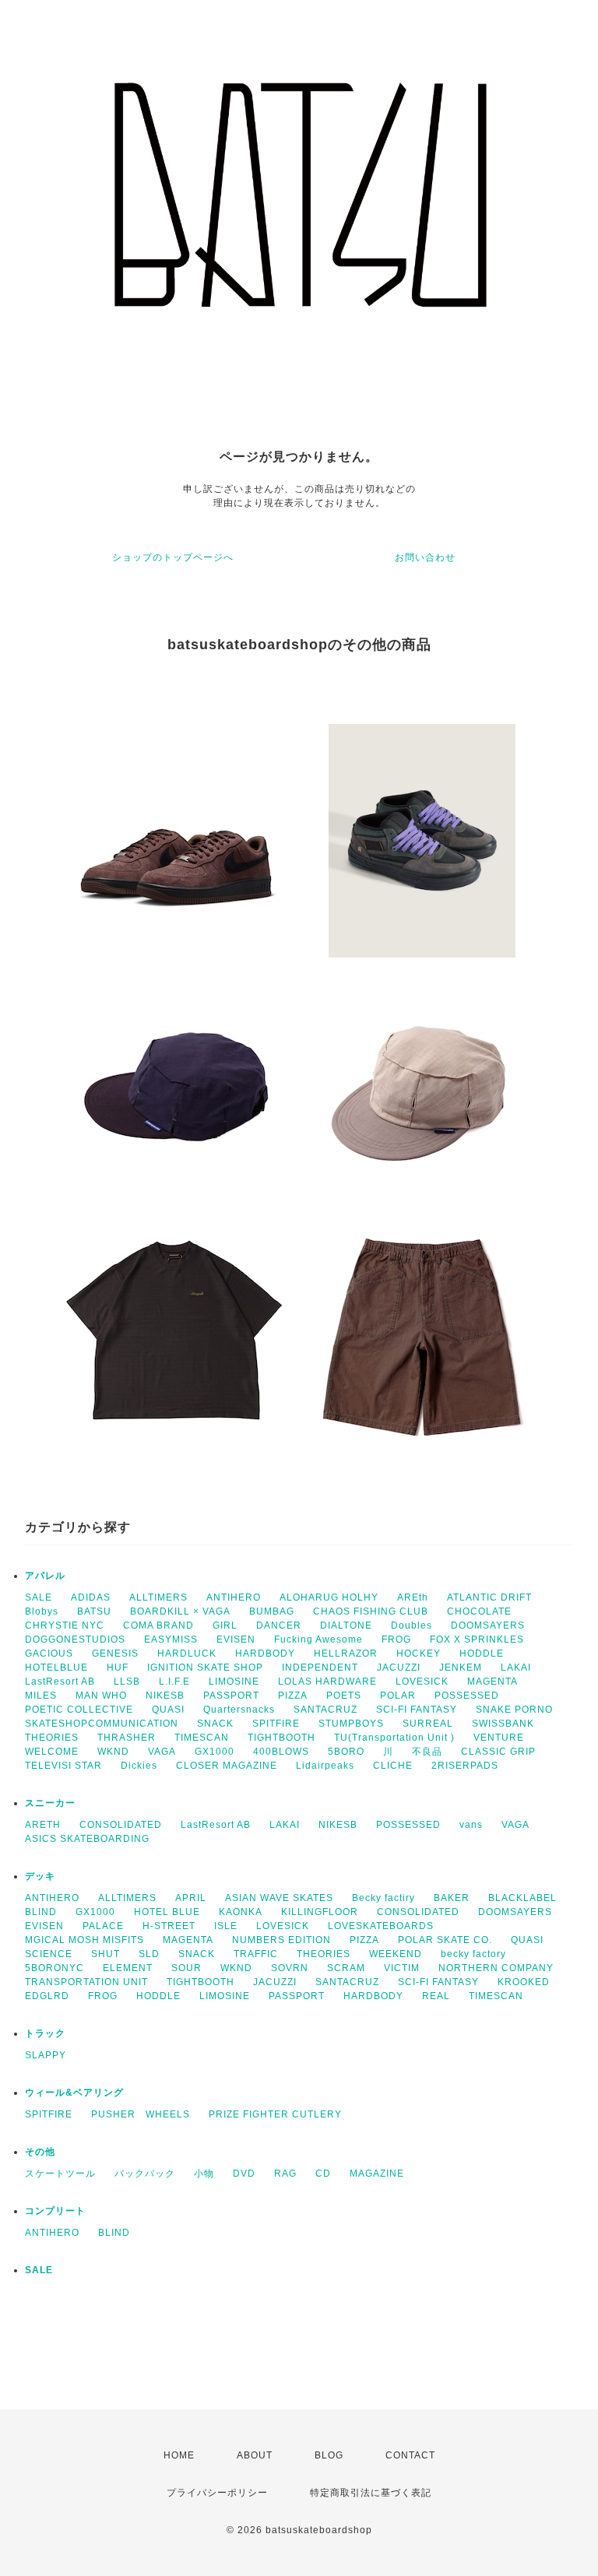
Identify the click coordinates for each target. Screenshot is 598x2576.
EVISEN (236, 1639)
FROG (396, 1639)
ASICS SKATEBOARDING (87, 1839)
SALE (39, 1597)
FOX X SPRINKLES (477, 1639)
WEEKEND (396, 1954)
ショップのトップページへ (173, 557)
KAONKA (241, 1912)
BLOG (329, 2455)
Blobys (42, 1611)
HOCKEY (419, 1653)
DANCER (279, 1625)
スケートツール (60, 2174)
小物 (204, 2174)
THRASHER (127, 1738)
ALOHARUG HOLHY (329, 1597)
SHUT (106, 1954)
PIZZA (293, 1696)
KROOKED (524, 1982)
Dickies (139, 1766)
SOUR (186, 1968)
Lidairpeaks (325, 1766)
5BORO (346, 1752)
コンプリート (55, 2211)
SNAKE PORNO (514, 1710)
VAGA (162, 1752)
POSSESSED (467, 1696)
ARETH (43, 1825)
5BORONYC (55, 1968)
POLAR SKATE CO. (445, 1940)
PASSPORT (231, 1696)
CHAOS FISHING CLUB (371, 1611)
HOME (179, 2455)
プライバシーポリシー (217, 2493)
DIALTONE (346, 1625)
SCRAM (346, 1968)
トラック (45, 2033)
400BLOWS (281, 1752)
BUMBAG (272, 1611)
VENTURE (499, 1738)
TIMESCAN (202, 1738)
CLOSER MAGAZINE (227, 1766)
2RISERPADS (465, 1766)
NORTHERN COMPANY (496, 1968)
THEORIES (52, 1738)
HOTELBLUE (56, 1668)
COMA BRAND (158, 1625)
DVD (244, 2174)
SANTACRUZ (325, 1710)
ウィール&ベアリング (74, 2093)
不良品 (427, 1752)
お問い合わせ (425, 557)
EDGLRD (47, 1996)
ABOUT (255, 2455)
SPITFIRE (276, 1724)
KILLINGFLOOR (320, 1912)
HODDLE (482, 1653)
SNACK (215, 1724)
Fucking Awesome (318, 1639)
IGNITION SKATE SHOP (205, 1668)
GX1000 (215, 1752)
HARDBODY (265, 1653)
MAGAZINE (377, 2174)
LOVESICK (422, 1682)
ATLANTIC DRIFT (489, 1597)
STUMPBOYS (351, 1724)
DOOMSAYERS (488, 1625)
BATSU (94, 1611)
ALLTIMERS (158, 1597)
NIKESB (165, 1696)
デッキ (40, 1876)
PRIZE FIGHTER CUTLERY (280, 2114)
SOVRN (290, 1968)
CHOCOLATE (479, 1611)
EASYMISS (171, 1639)
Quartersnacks (239, 1710)
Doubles (412, 1625)
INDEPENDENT (320, 1668)
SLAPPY (46, 2055)
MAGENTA (492, 1682)
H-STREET (169, 1926)
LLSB (127, 1682)
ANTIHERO (234, 1597)
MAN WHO (101, 1696)
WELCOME (52, 1752)
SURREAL (428, 1724)
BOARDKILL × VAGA (180, 1611)
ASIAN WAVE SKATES (279, 1898)
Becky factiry (383, 1898)
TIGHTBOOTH (281, 1738)
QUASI (168, 1710)
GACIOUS (49, 1653)
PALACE (103, 1926)
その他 (40, 2152)
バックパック (145, 2174)
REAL (436, 1996)
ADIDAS (91, 1597)
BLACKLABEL (522, 1898)
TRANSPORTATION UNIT (86, 1982)
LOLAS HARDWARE (327, 1682)
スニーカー (50, 1803)
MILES (41, 1696)
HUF (118, 1668)
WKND (113, 1752)
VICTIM (402, 1968)
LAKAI (516, 1668)
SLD (149, 1954)
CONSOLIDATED (121, 1825)
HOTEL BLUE (167, 1912)
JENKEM (461, 1668)
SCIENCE (49, 1954)
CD (323, 2174)
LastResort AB (60, 1682)
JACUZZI (399, 1668)
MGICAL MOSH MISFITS (84, 1940)
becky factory (473, 1954)
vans (471, 1825)
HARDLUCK (187, 1653)
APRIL (191, 1898)
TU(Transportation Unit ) (394, 1738)
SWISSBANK (503, 1724)
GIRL (225, 1625)
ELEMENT (128, 1968)
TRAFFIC (256, 1954)
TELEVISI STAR (63, 1766)
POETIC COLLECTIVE (79, 1710)
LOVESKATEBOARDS (381, 1926)
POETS (344, 1696)
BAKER (452, 1898)
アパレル (45, 1576)
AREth (413, 1597)
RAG (285, 2174)
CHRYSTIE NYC (65, 1625)
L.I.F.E (174, 1682)
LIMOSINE (234, 1682)
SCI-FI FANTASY (417, 1710)
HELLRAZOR (346, 1653)
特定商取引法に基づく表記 (371, 2493)
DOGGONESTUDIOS (75, 1639)
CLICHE (393, 1766)
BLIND (41, 1912)
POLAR (398, 1696)
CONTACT (410, 2455)
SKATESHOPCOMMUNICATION (102, 1724)
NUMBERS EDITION (281, 1940)
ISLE (226, 1926)
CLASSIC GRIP (498, 1752)
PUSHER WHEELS (141, 2114)
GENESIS (115, 1653)
